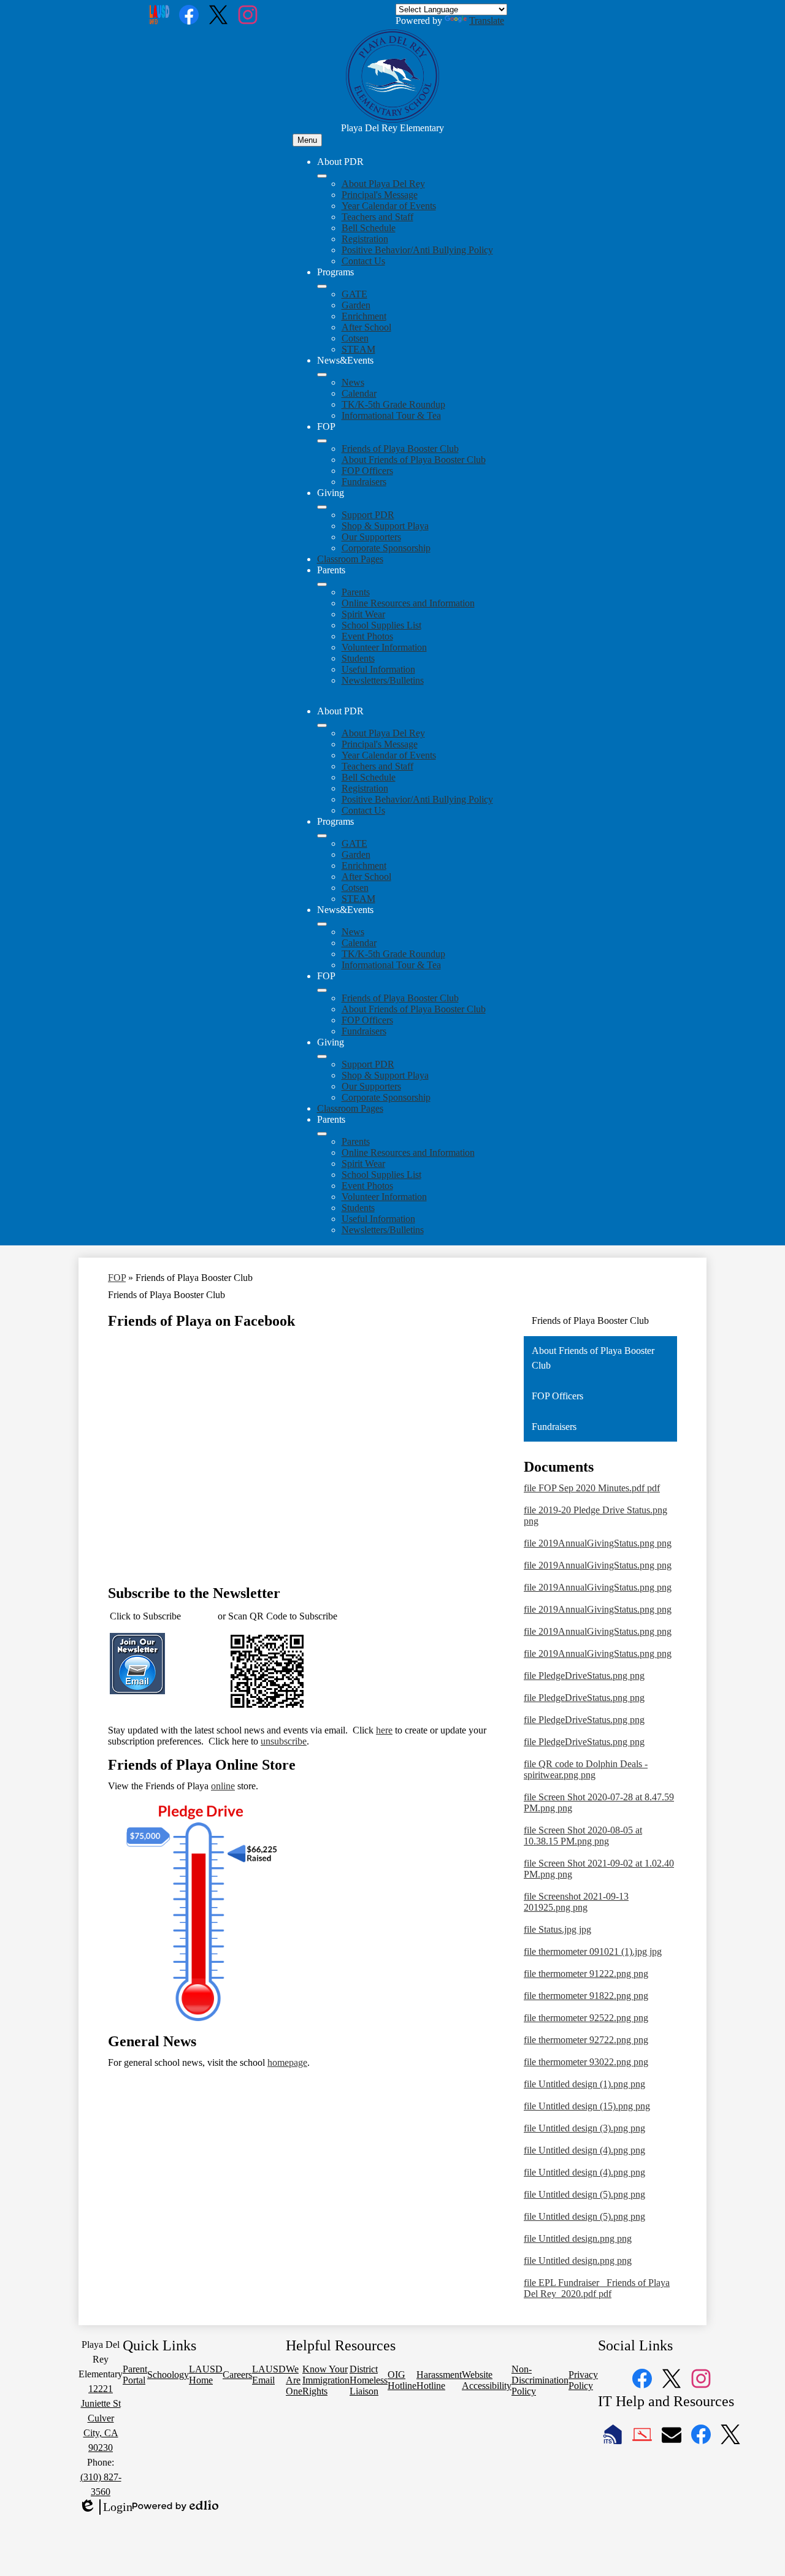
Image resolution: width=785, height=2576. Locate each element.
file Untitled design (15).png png (587, 2106)
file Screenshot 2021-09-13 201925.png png (576, 1902)
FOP (117, 1278)
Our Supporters (371, 537)
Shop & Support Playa (385, 526)
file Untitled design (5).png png (584, 2194)
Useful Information (378, 669)
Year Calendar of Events (389, 206)
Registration (365, 239)
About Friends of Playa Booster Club (414, 460)
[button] (322, 725)
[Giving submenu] (322, 507)
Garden (356, 305)
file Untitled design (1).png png (584, 2084)
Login (105, 2507)
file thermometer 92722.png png (586, 2040)
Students (358, 658)
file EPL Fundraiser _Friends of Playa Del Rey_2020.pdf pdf (597, 2288)
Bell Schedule (369, 228)
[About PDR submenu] (322, 176)
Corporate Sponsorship (386, 548)
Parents (356, 592)
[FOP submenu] (322, 441)
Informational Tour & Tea (391, 415)
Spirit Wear (363, 614)
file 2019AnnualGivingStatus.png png (598, 1543)
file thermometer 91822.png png (586, 1996)
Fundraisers (364, 482)
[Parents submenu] (322, 584)
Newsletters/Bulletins (383, 680)
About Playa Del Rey (383, 184)
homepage (287, 2062)
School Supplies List (381, 625)
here (384, 1730)
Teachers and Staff (377, 217)
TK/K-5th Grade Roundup (393, 404)
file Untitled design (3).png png (584, 2128)
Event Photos (367, 636)
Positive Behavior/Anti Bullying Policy (417, 250)
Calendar (359, 393)
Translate (487, 21)
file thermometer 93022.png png (586, 2062)
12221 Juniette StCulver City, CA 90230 (101, 2418)
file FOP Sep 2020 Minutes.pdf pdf (592, 1488)
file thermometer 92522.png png (586, 2018)
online (223, 1786)
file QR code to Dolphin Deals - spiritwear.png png (586, 1769)
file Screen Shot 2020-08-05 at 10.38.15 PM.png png (583, 1836)
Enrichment (364, 316)
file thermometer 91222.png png (586, 1974)
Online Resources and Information (408, 603)
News (353, 382)
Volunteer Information (384, 647)
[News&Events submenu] (322, 375)
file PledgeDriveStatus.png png (584, 1676)
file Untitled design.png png (578, 2238)
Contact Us (363, 261)
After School (366, 327)
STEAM (358, 349)
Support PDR (368, 515)
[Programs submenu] (322, 286)
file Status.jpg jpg (557, 1929)
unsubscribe (284, 1741)
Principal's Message (380, 195)
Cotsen (355, 338)
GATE (354, 294)
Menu (307, 140)
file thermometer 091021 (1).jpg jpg (593, 1951)
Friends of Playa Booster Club (400, 449)
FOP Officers (367, 471)
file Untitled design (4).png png (584, 2150)
